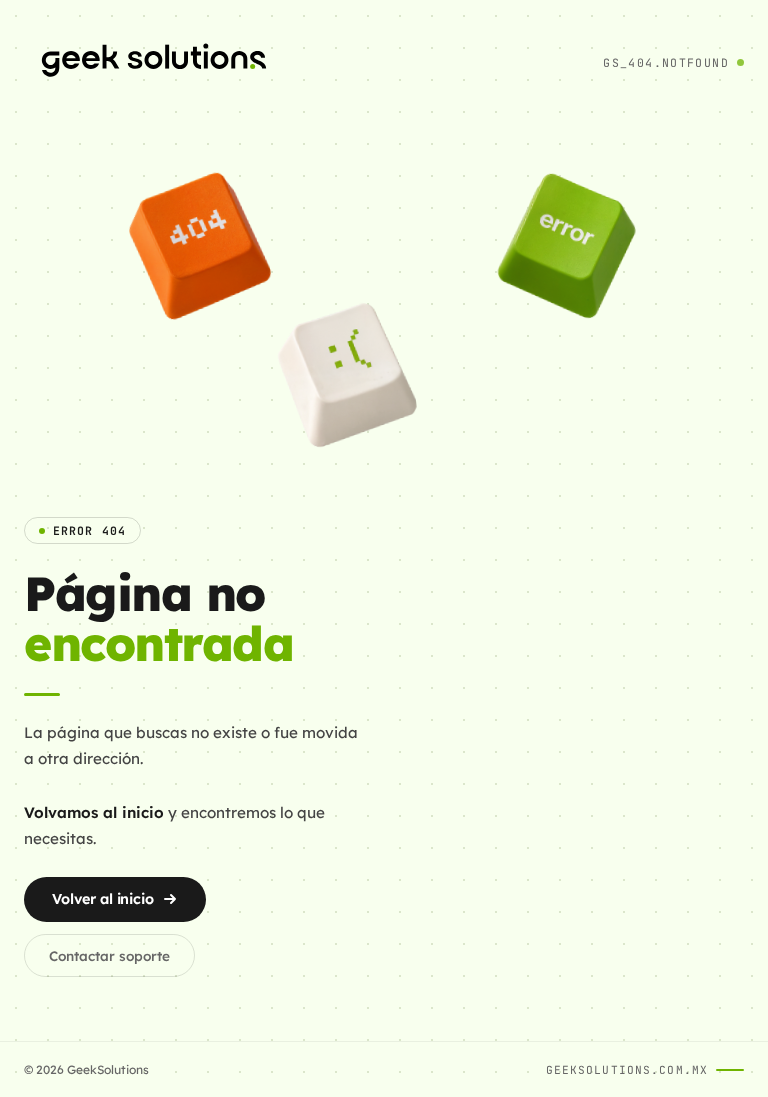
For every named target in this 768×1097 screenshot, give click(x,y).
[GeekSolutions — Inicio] (154, 62)
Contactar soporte (109, 955)
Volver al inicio (103, 899)
